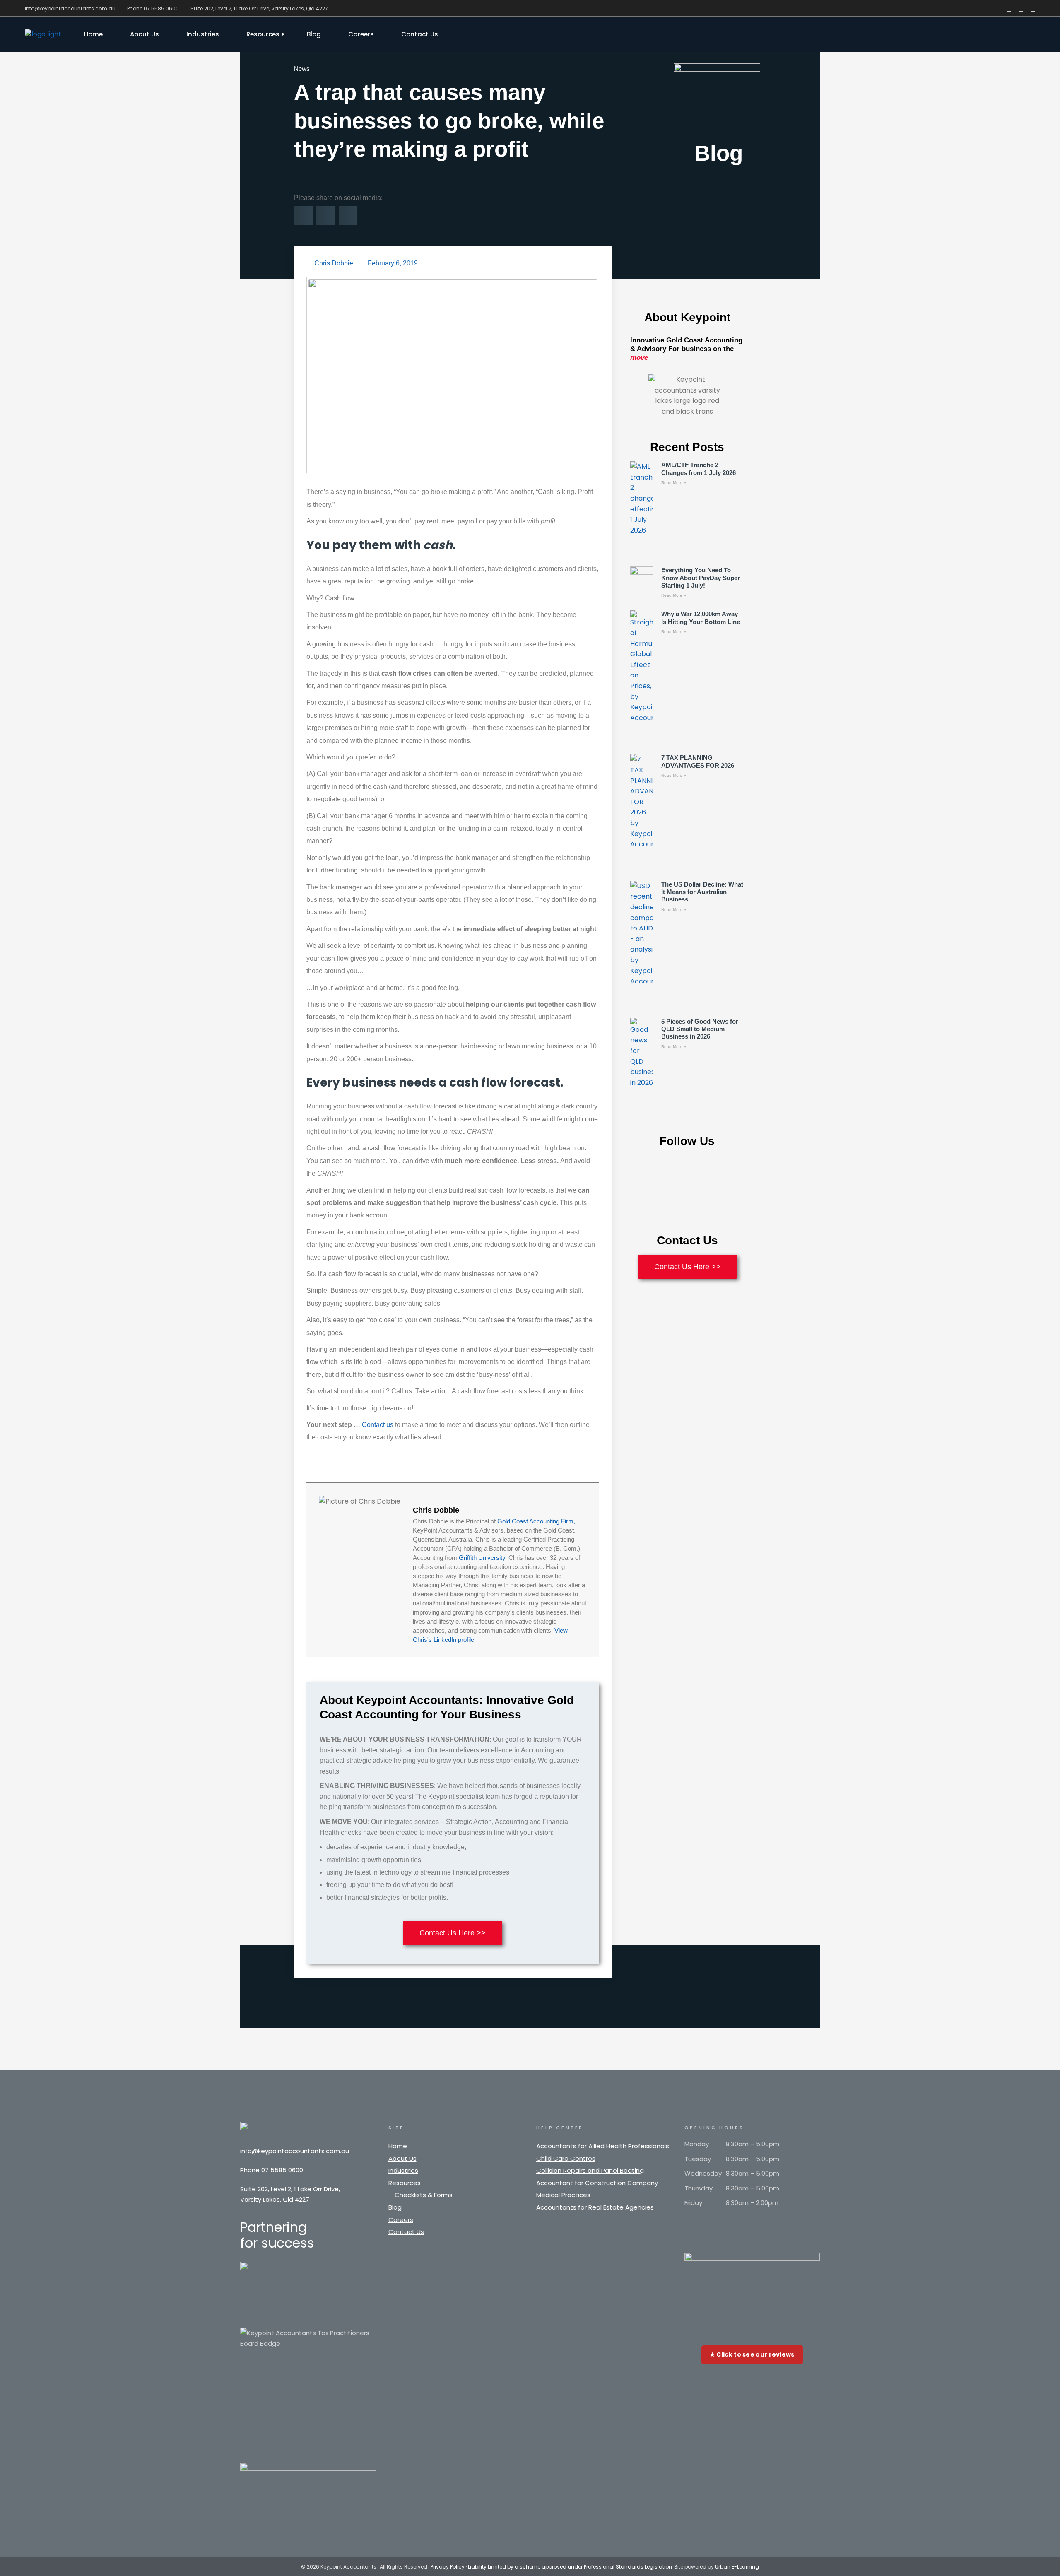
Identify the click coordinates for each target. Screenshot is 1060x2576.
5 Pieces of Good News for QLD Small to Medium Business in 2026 (700, 1029)
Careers (401, 2220)
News (302, 69)
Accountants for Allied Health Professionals (603, 2146)
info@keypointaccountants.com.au (70, 8)
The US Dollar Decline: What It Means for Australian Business (702, 892)
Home (398, 2146)
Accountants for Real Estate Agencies (595, 2207)
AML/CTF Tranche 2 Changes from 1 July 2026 (699, 469)
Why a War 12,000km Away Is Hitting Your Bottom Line (701, 618)
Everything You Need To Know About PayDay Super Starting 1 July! (701, 578)
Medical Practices (563, 2195)
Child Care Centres (566, 2158)
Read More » (674, 483)
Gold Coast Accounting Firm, (536, 1521)
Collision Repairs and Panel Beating (590, 2170)
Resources (405, 2183)
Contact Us (406, 2232)
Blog (395, 2207)
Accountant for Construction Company (597, 2183)
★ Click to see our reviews (752, 2354)
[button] (303, 216)
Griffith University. (483, 1558)
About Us (402, 2158)
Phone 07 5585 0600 (153, 8)
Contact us (378, 1425)
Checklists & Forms (424, 2195)
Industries (403, 2170)
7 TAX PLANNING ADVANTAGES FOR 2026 (698, 761)
